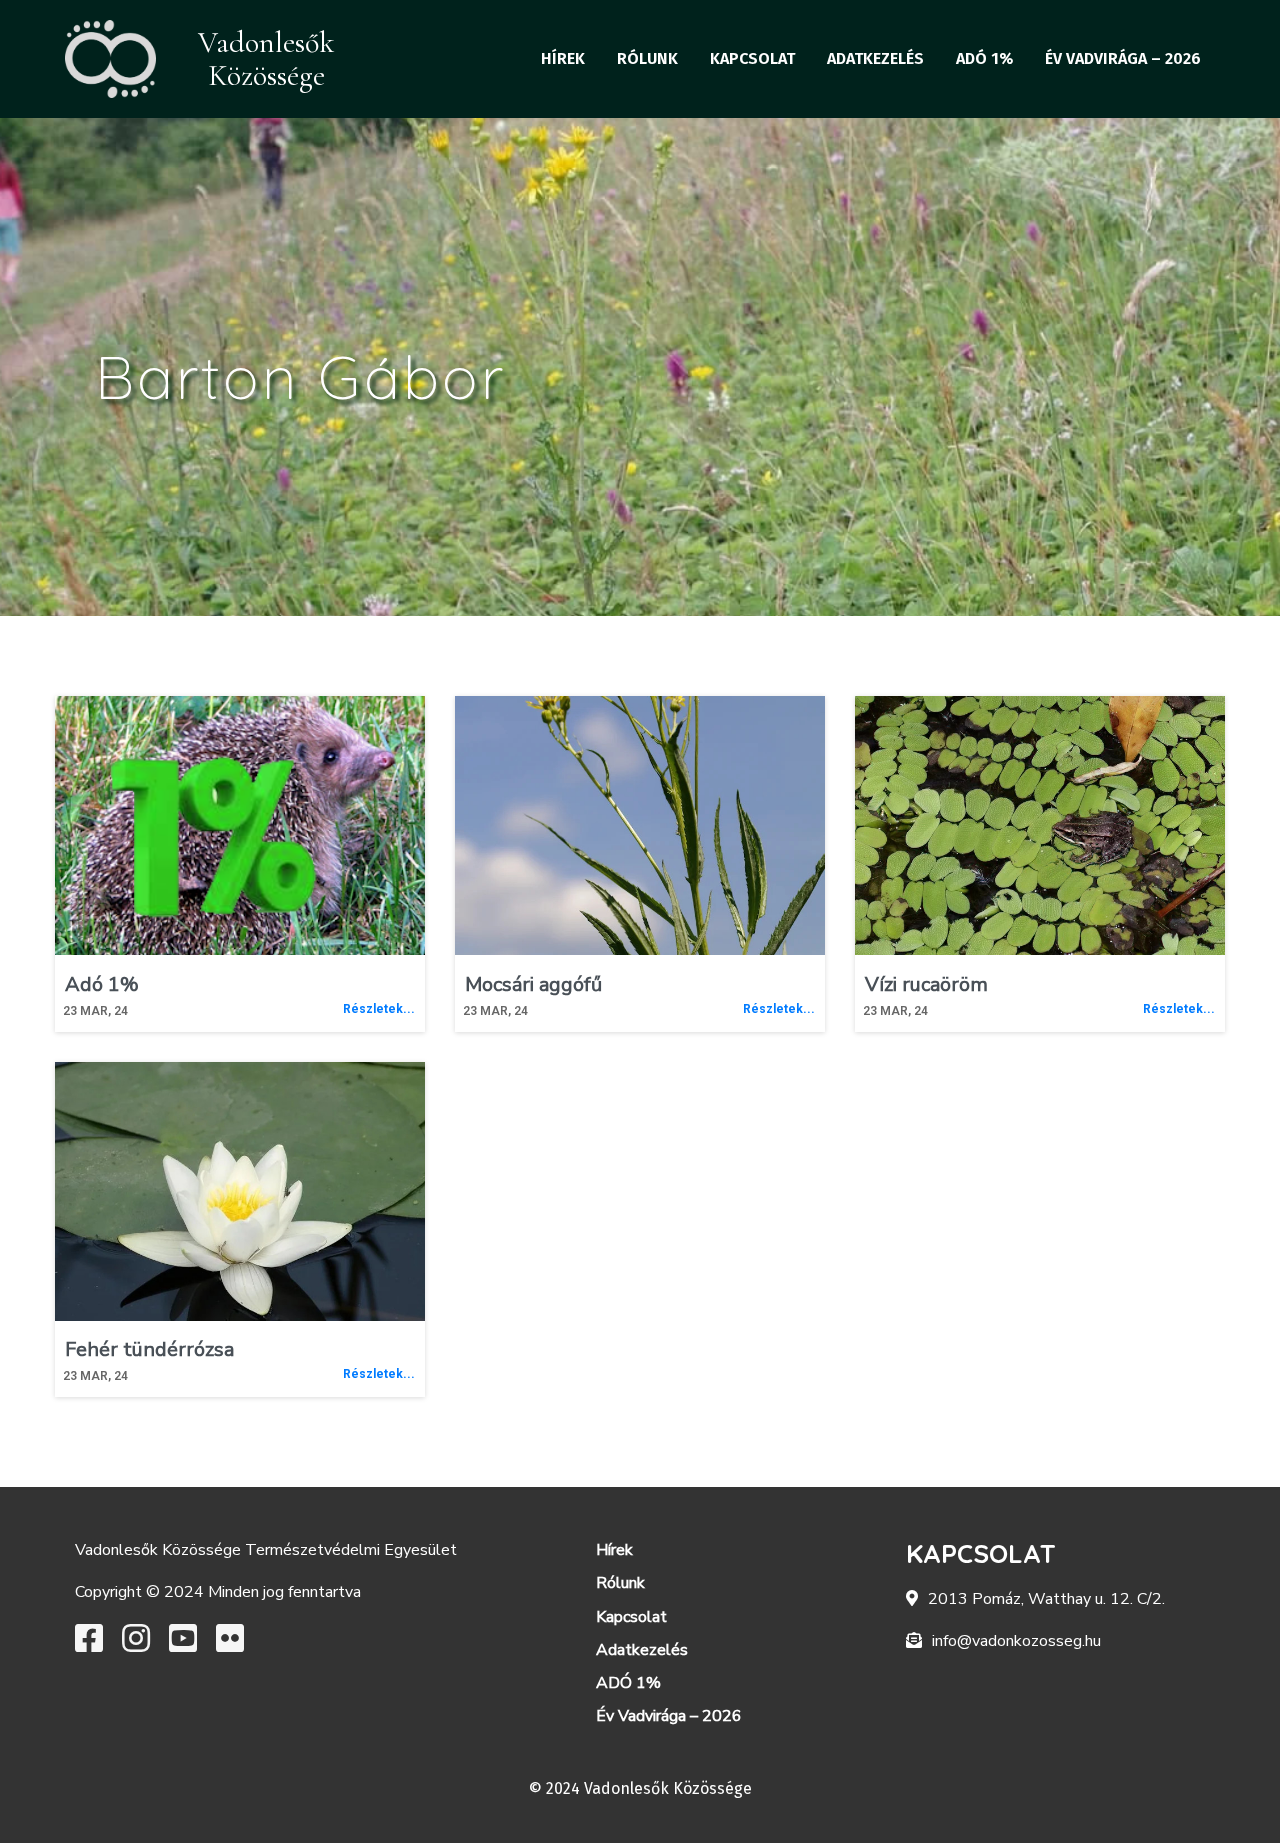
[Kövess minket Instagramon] (136, 1645)
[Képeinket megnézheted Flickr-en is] (230, 1645)
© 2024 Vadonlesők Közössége (640, 1788)
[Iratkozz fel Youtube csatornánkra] (183, 1645)
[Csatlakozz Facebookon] (89, 1645)
